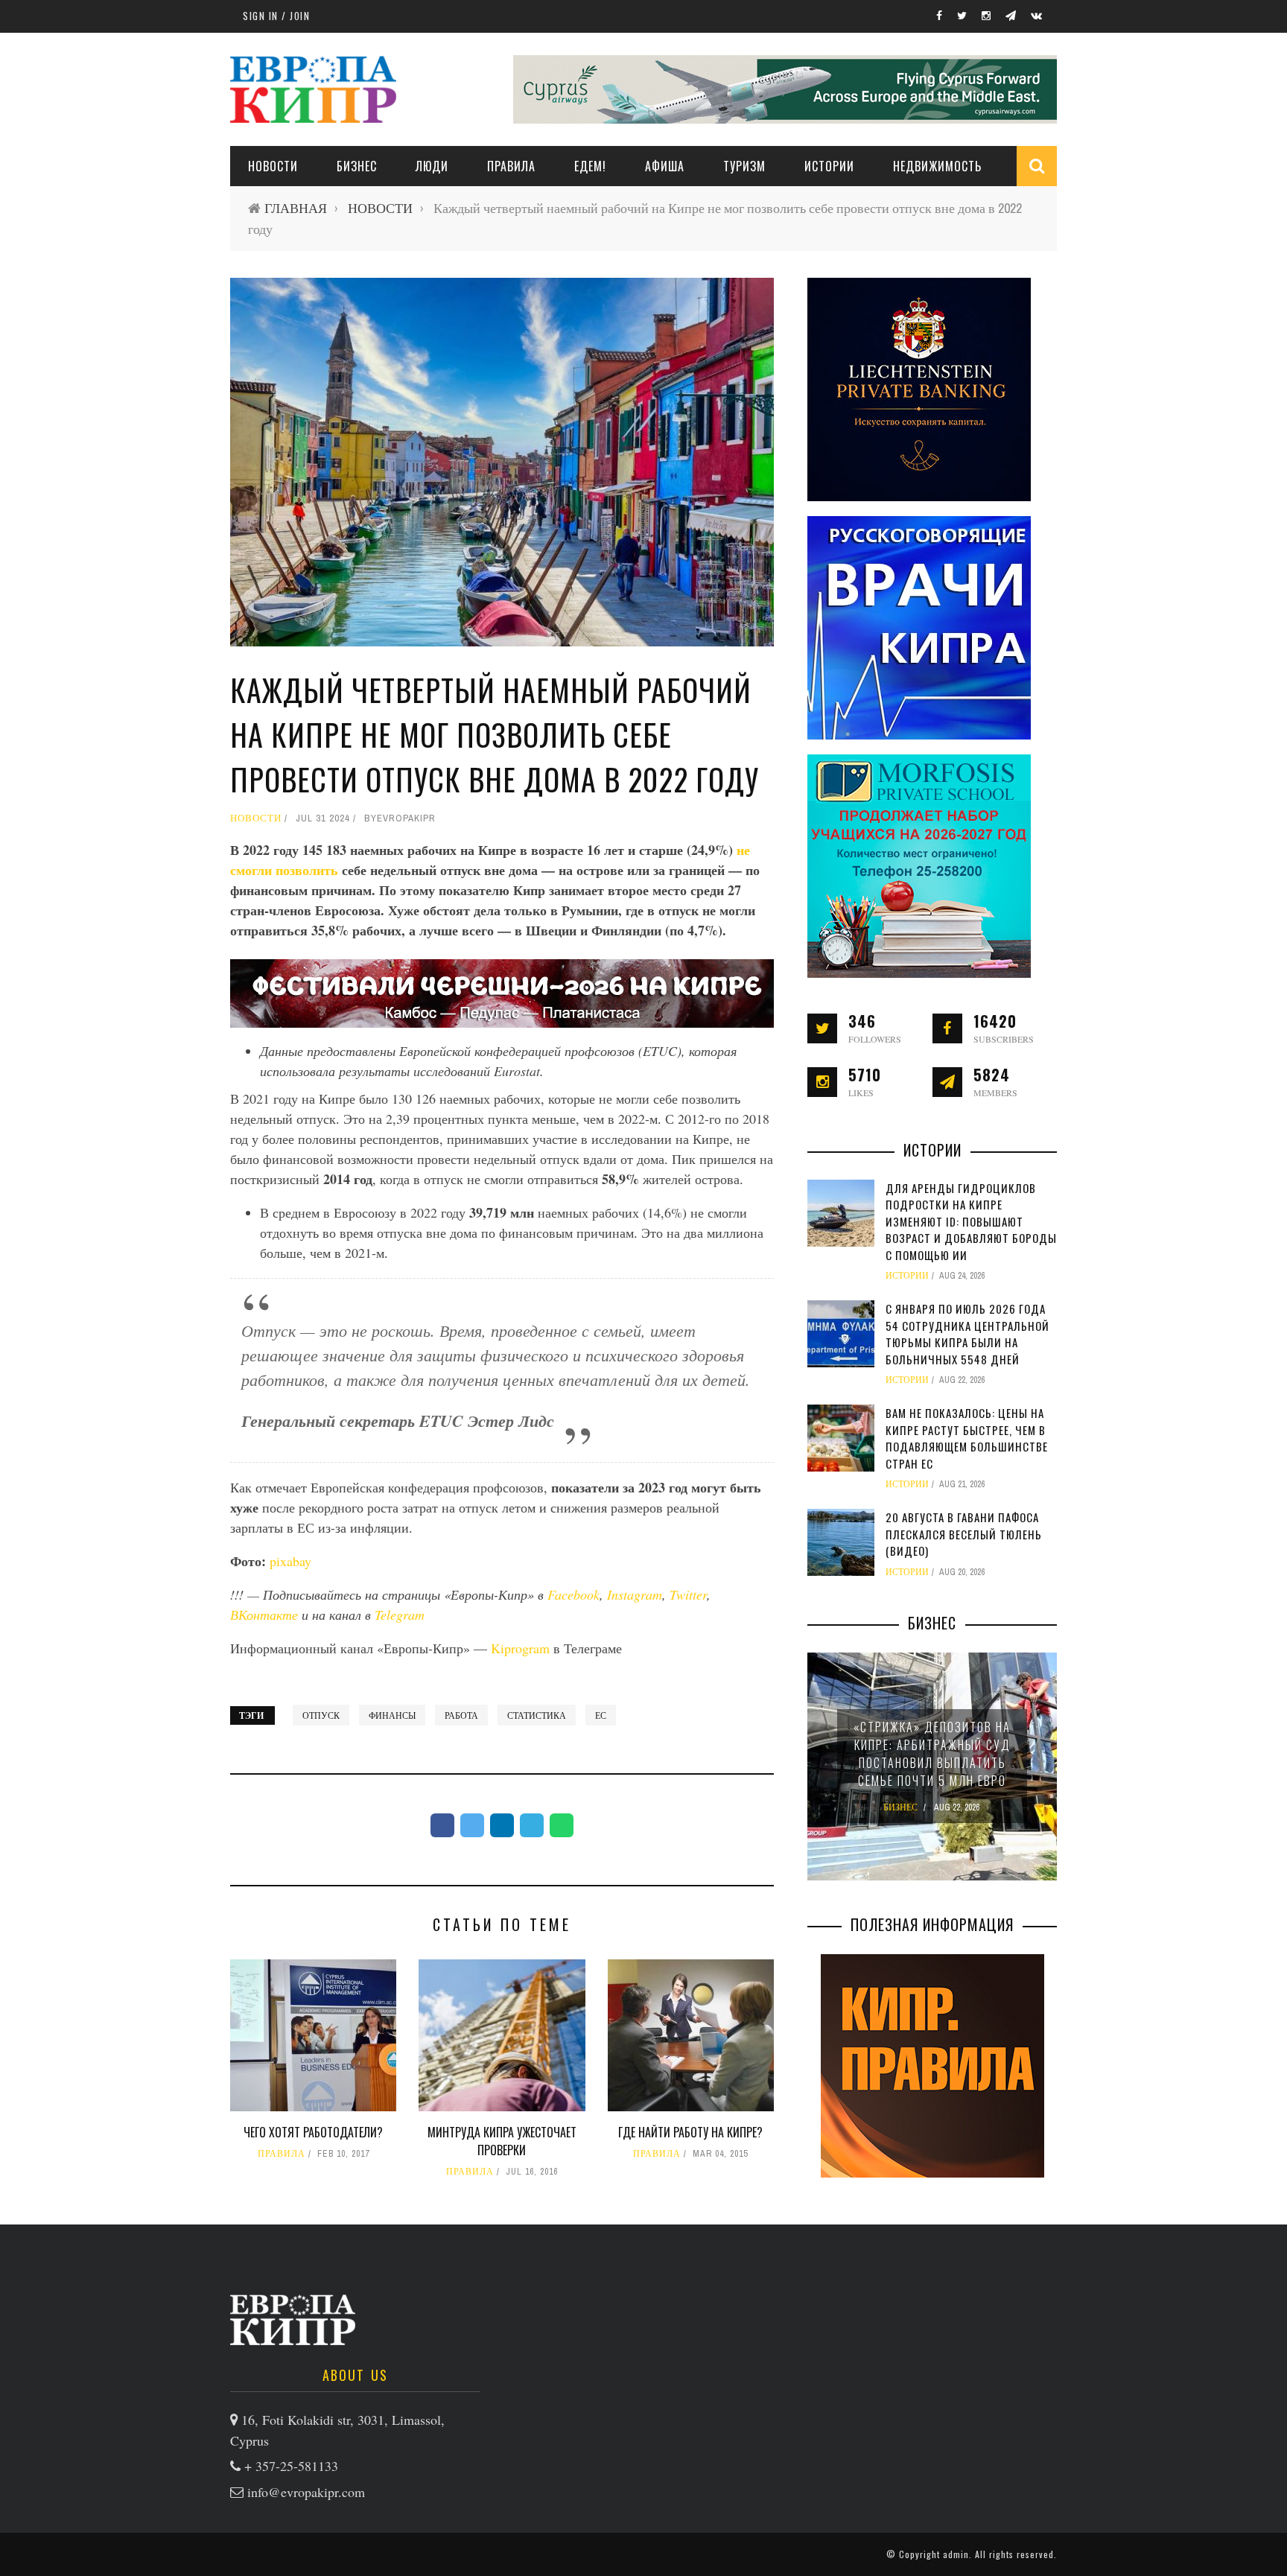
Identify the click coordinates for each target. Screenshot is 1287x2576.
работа (461, 1715)
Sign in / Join (276, 16)
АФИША (665, 166)
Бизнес (357, 166)
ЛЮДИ (432, 166)
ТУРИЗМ (744, 166)
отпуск (321, 1715)
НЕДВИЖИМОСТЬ (937, 166)
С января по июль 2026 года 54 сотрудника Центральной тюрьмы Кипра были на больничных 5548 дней (967, 1334)
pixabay (290, 1561)
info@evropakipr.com (306, 2492)
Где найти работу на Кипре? (690, 2132)
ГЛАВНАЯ (296, 208)
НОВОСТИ (273, 166)
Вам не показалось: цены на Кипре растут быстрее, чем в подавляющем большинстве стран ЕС (967, 1438)
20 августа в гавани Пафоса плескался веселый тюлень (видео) (964, 1534)
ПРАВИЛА (511, 166)
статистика (537, 1715)
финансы (392, 1715)
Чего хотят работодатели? (313, 2132)
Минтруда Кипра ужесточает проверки (502, 2141)
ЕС (601, 1715)
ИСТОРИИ (829, 166)
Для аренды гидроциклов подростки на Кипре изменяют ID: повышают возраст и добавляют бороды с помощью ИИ (971, 1221)
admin (956, 2554)
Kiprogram (520, 1648)
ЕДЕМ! (590, 166)
